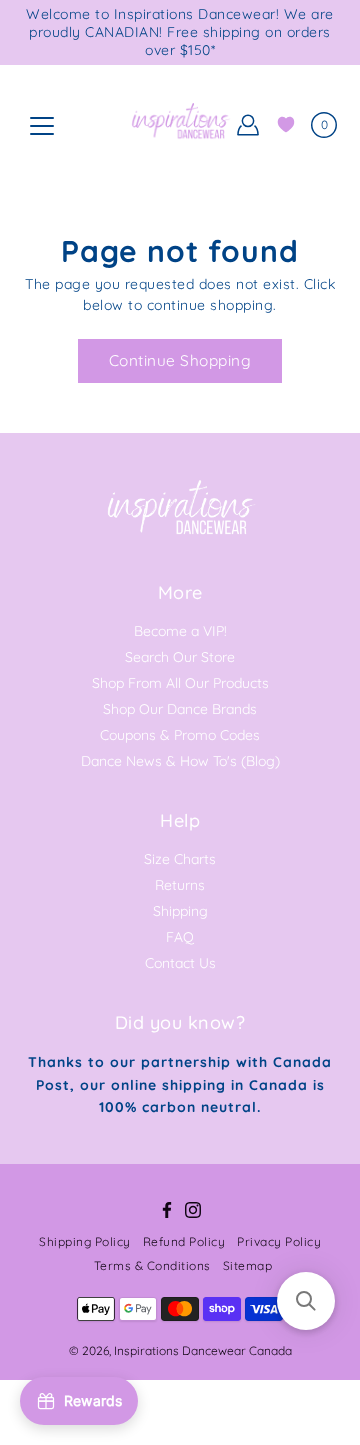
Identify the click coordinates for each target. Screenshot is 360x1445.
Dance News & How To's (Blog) (180, 761)
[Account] (248, 125)
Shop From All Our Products (180, 683)
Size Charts (180, 859)
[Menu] (42, 126)
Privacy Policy (279, 1241)
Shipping (180, 911)
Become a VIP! (180, 631)
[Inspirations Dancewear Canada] (180, 125)
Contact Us (180, 963)
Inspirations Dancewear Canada (203, 1350)
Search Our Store (180, 657)
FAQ (180, 937)
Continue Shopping (180, 360)
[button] (306, 1301)
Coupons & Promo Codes (180, 735)
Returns (180, 885)
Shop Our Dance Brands (180, 709)
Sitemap (248, 1265)
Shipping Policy (85, 1241)
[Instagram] (193, 1210)
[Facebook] (167, 1210)
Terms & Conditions (152, 1265)
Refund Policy (184, 1241)
